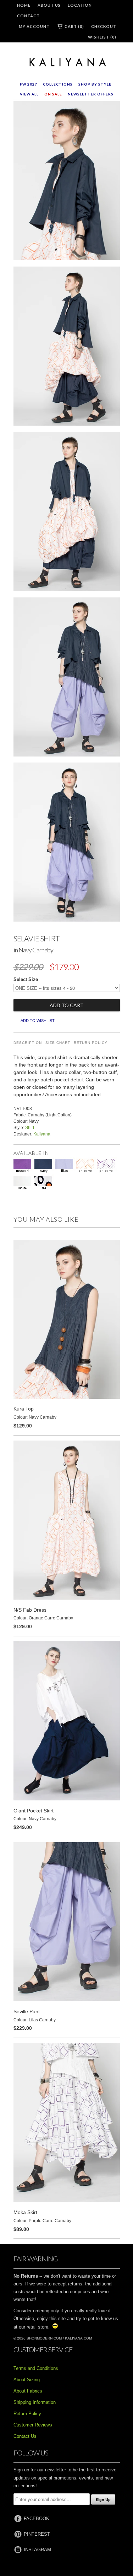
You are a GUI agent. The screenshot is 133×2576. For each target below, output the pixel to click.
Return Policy (91, 1043)
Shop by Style (95, 84)
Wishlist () (102, 37)
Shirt (30, 1128)
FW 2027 (29, 84)
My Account (34, 26)
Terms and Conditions (36, 2368)
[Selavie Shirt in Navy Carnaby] (67, 182)
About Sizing (27, 2380)
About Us (49, 5)
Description (28, 1043)
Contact (28, 16)
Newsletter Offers (91, 94)
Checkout (104, 26)
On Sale (53, 94)
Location (80, 5)
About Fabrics (28, 2391)
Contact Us (25, 2436)
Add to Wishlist (38, 1021)
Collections (58, 84)
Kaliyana (42, 1134)
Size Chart (58, 1043)
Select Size (26, 979)
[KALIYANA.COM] (67, 63)
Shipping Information (35, 2402)
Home (24, 5)
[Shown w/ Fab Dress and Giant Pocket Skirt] (67, 347)
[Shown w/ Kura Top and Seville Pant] (67, 678)
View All (29, 94)
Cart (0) (74, 26)
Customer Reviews (33, 2425)
